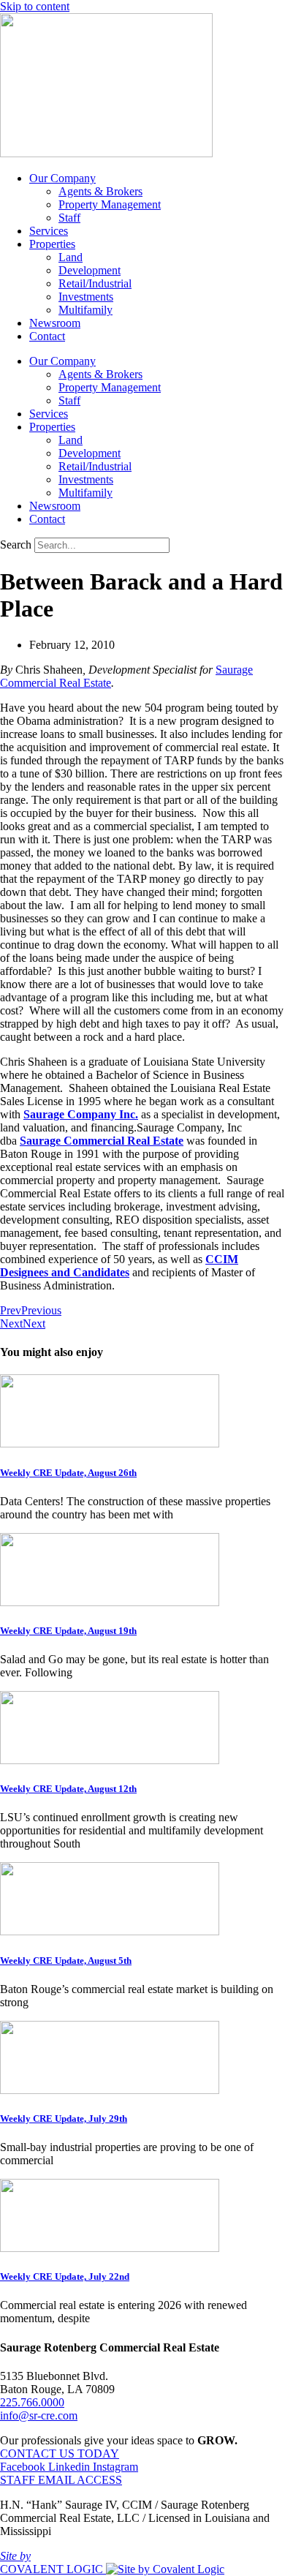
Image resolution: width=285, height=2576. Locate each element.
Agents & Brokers (100, 191)
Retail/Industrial (95, 283)
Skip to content (35, 6)
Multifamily (85, 310)
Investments (86, 297)
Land (71, 257)
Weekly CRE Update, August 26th (68, 1473)
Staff (69, 218)
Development (90, 270)
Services (49, 231)
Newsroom (55, 323)
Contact (47, 336)
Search (16, 545)
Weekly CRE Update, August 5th (66, 1961)
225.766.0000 (32, 2402)
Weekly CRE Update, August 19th (68, 1631)
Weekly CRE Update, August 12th (68, 1789)
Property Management (110, 204)
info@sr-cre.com (39, 2415)
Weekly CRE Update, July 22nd (65, 2276)
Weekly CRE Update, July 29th (64, 2119)
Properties (52, 244)
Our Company (62, 178)
